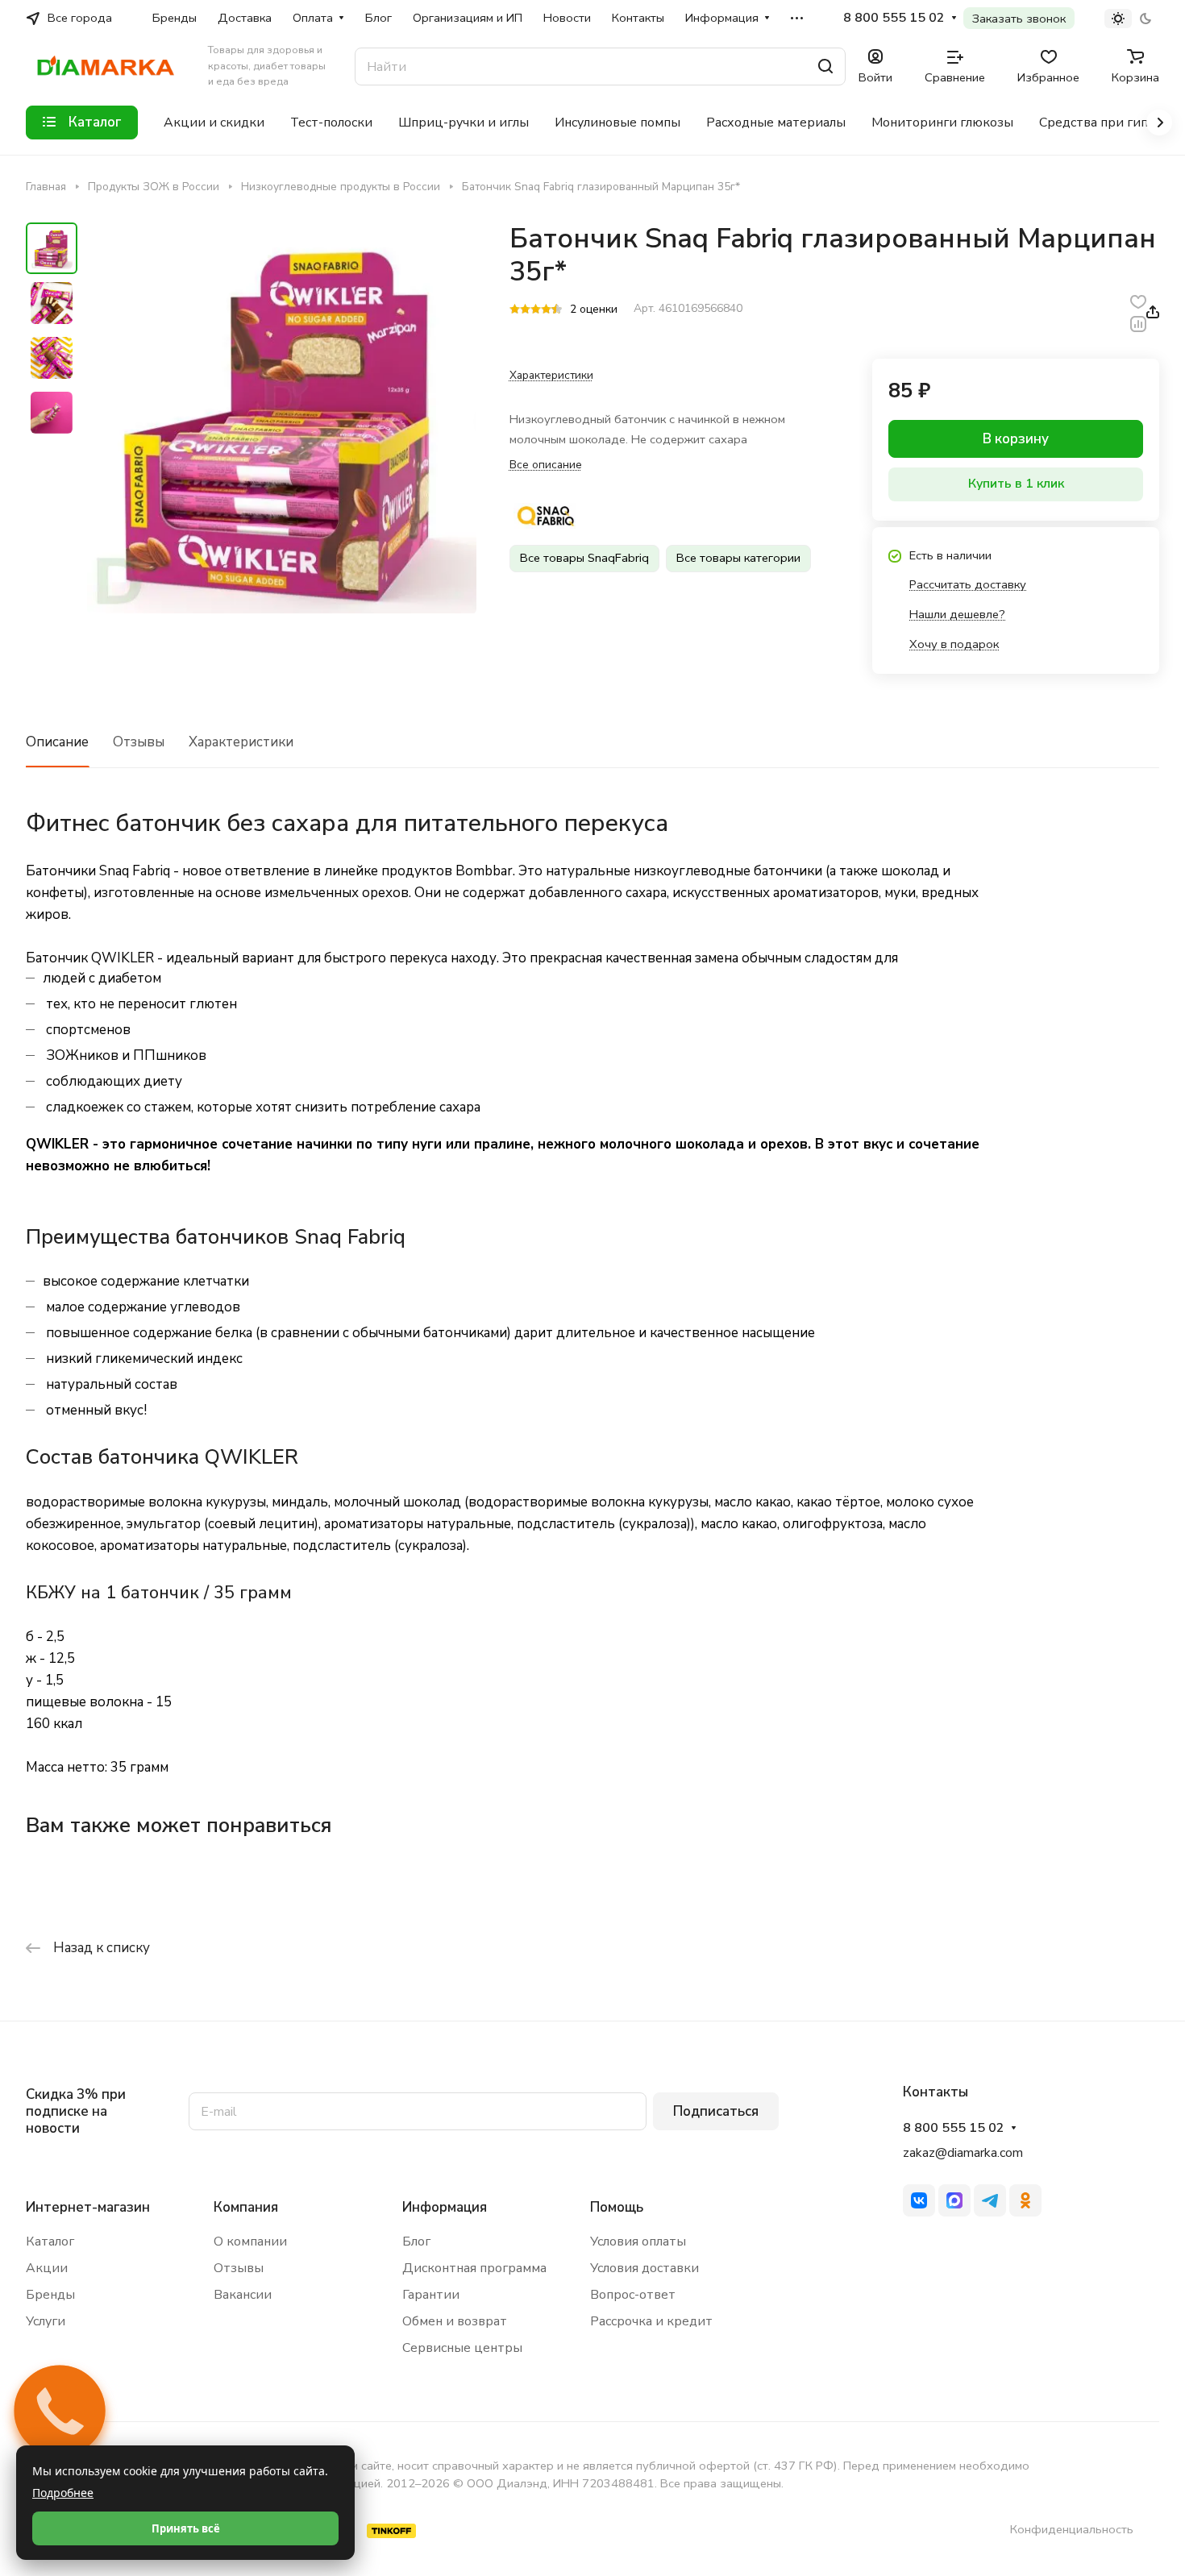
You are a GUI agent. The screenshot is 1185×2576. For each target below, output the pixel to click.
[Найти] (825, 66)
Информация (445, 2207)
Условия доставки (644, 2268)
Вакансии (243, 2295)
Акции (47, 2268)
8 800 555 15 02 (894, 18)
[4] (546, 310)
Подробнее (63, 2493)
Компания (246, 2207)
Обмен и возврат (455, 2321)
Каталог (50, 2242)
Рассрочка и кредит (651, 2321)
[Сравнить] (1138, 323)
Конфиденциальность (1072, 2529)
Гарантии (431, 2295)
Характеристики (241, 742)
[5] (557, 310)
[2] (525, 310)
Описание (57, 742)
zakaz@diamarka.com (963, 2153)
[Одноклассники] (1025, 2200)
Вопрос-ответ (633, 2295)
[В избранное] (1138, 301)
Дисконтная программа (474, 2268)
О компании (250, 2242)
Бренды (50, 2295)
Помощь (617, 2207)
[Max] (954, 2200)
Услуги (46, 2321)
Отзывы (139, 742)
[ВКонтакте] (919, 2200)
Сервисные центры (462, 2348)
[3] (536, 310)
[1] (515, 310)
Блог (416, 2242)
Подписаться (716, 2111)
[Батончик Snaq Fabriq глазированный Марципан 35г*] (282, 419)
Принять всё (186, 2528)
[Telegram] (990, 2200)
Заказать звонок (1019, 19)
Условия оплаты (638, 2242)
